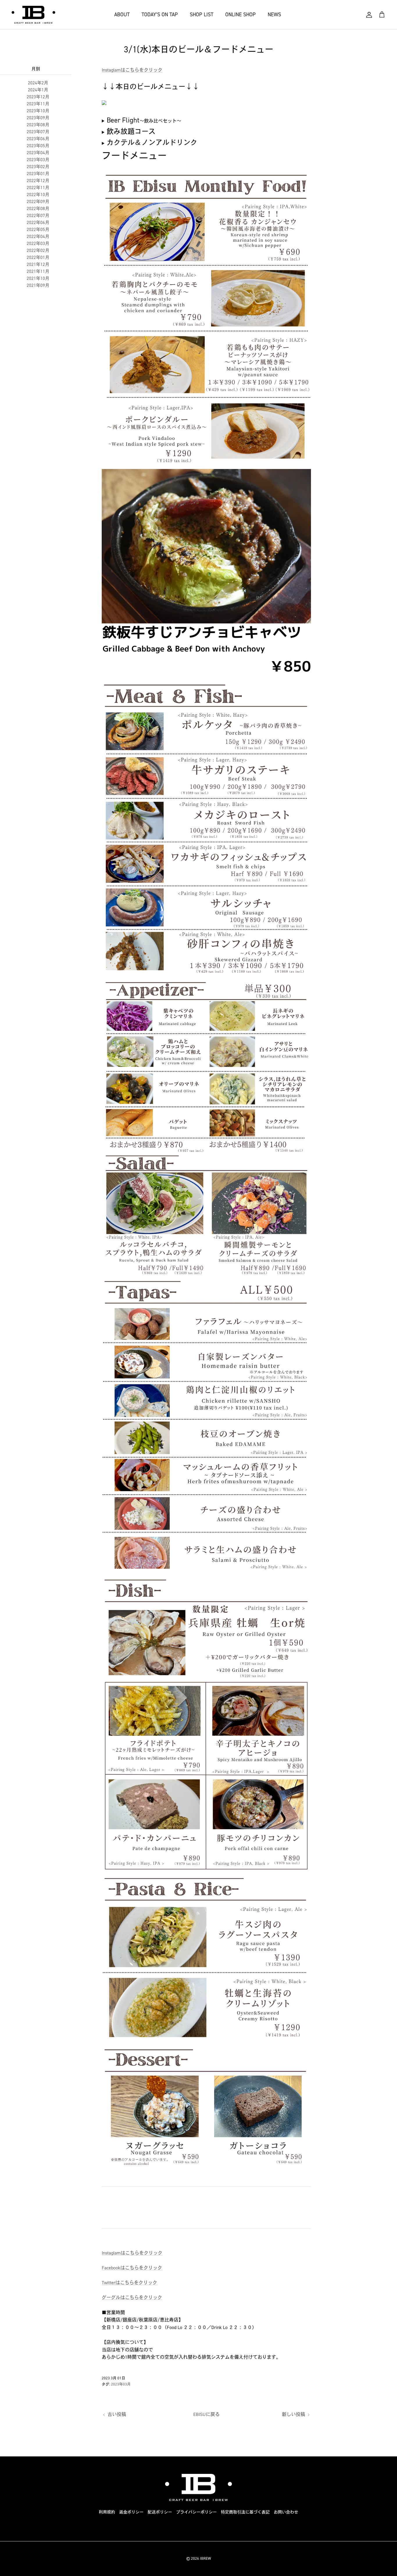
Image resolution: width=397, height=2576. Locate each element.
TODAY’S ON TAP (160, 15)
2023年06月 (38, 139)
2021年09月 (38, 285)
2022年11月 (38, 188)
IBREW (205, 2558)
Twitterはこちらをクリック (129, 2283)
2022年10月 (38, 195)
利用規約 (107, 2512)
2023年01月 (38, 174)
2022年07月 (38, 216)
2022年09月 (38, 202)
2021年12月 (38, 264)
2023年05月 (38, 146)
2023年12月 (38, 97)
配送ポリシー (160, 2512)
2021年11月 (38, 271)
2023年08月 (38, 125)
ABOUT (122, 15)
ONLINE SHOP (240, 15)
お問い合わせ (286, 2512)
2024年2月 (38, 83)
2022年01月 (38, 257)
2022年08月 (38, 209)
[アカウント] (369, 15)
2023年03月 (38, 160)
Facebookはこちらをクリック (132, 2268)
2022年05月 (38, 230)
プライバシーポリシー (196, 2512)
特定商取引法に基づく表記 (245, 2512)
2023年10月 (38, 111)
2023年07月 (38, 132)
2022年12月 (38, 181)
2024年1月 (38, 90)
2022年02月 (38, 251)
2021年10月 (38, 278)
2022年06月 (38, 223)
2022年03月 (38, 244)
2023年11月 (38, 104)
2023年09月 (38, 118)
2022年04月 (38, 237)
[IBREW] (33, 15)
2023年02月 (38, 167)
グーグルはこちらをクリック (132, 2297)
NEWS (274, 15)
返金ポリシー (131, 2512)
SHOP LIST (202, 15)
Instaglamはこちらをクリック (132, 70)
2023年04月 (38, 153)
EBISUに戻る (206, 2414)
